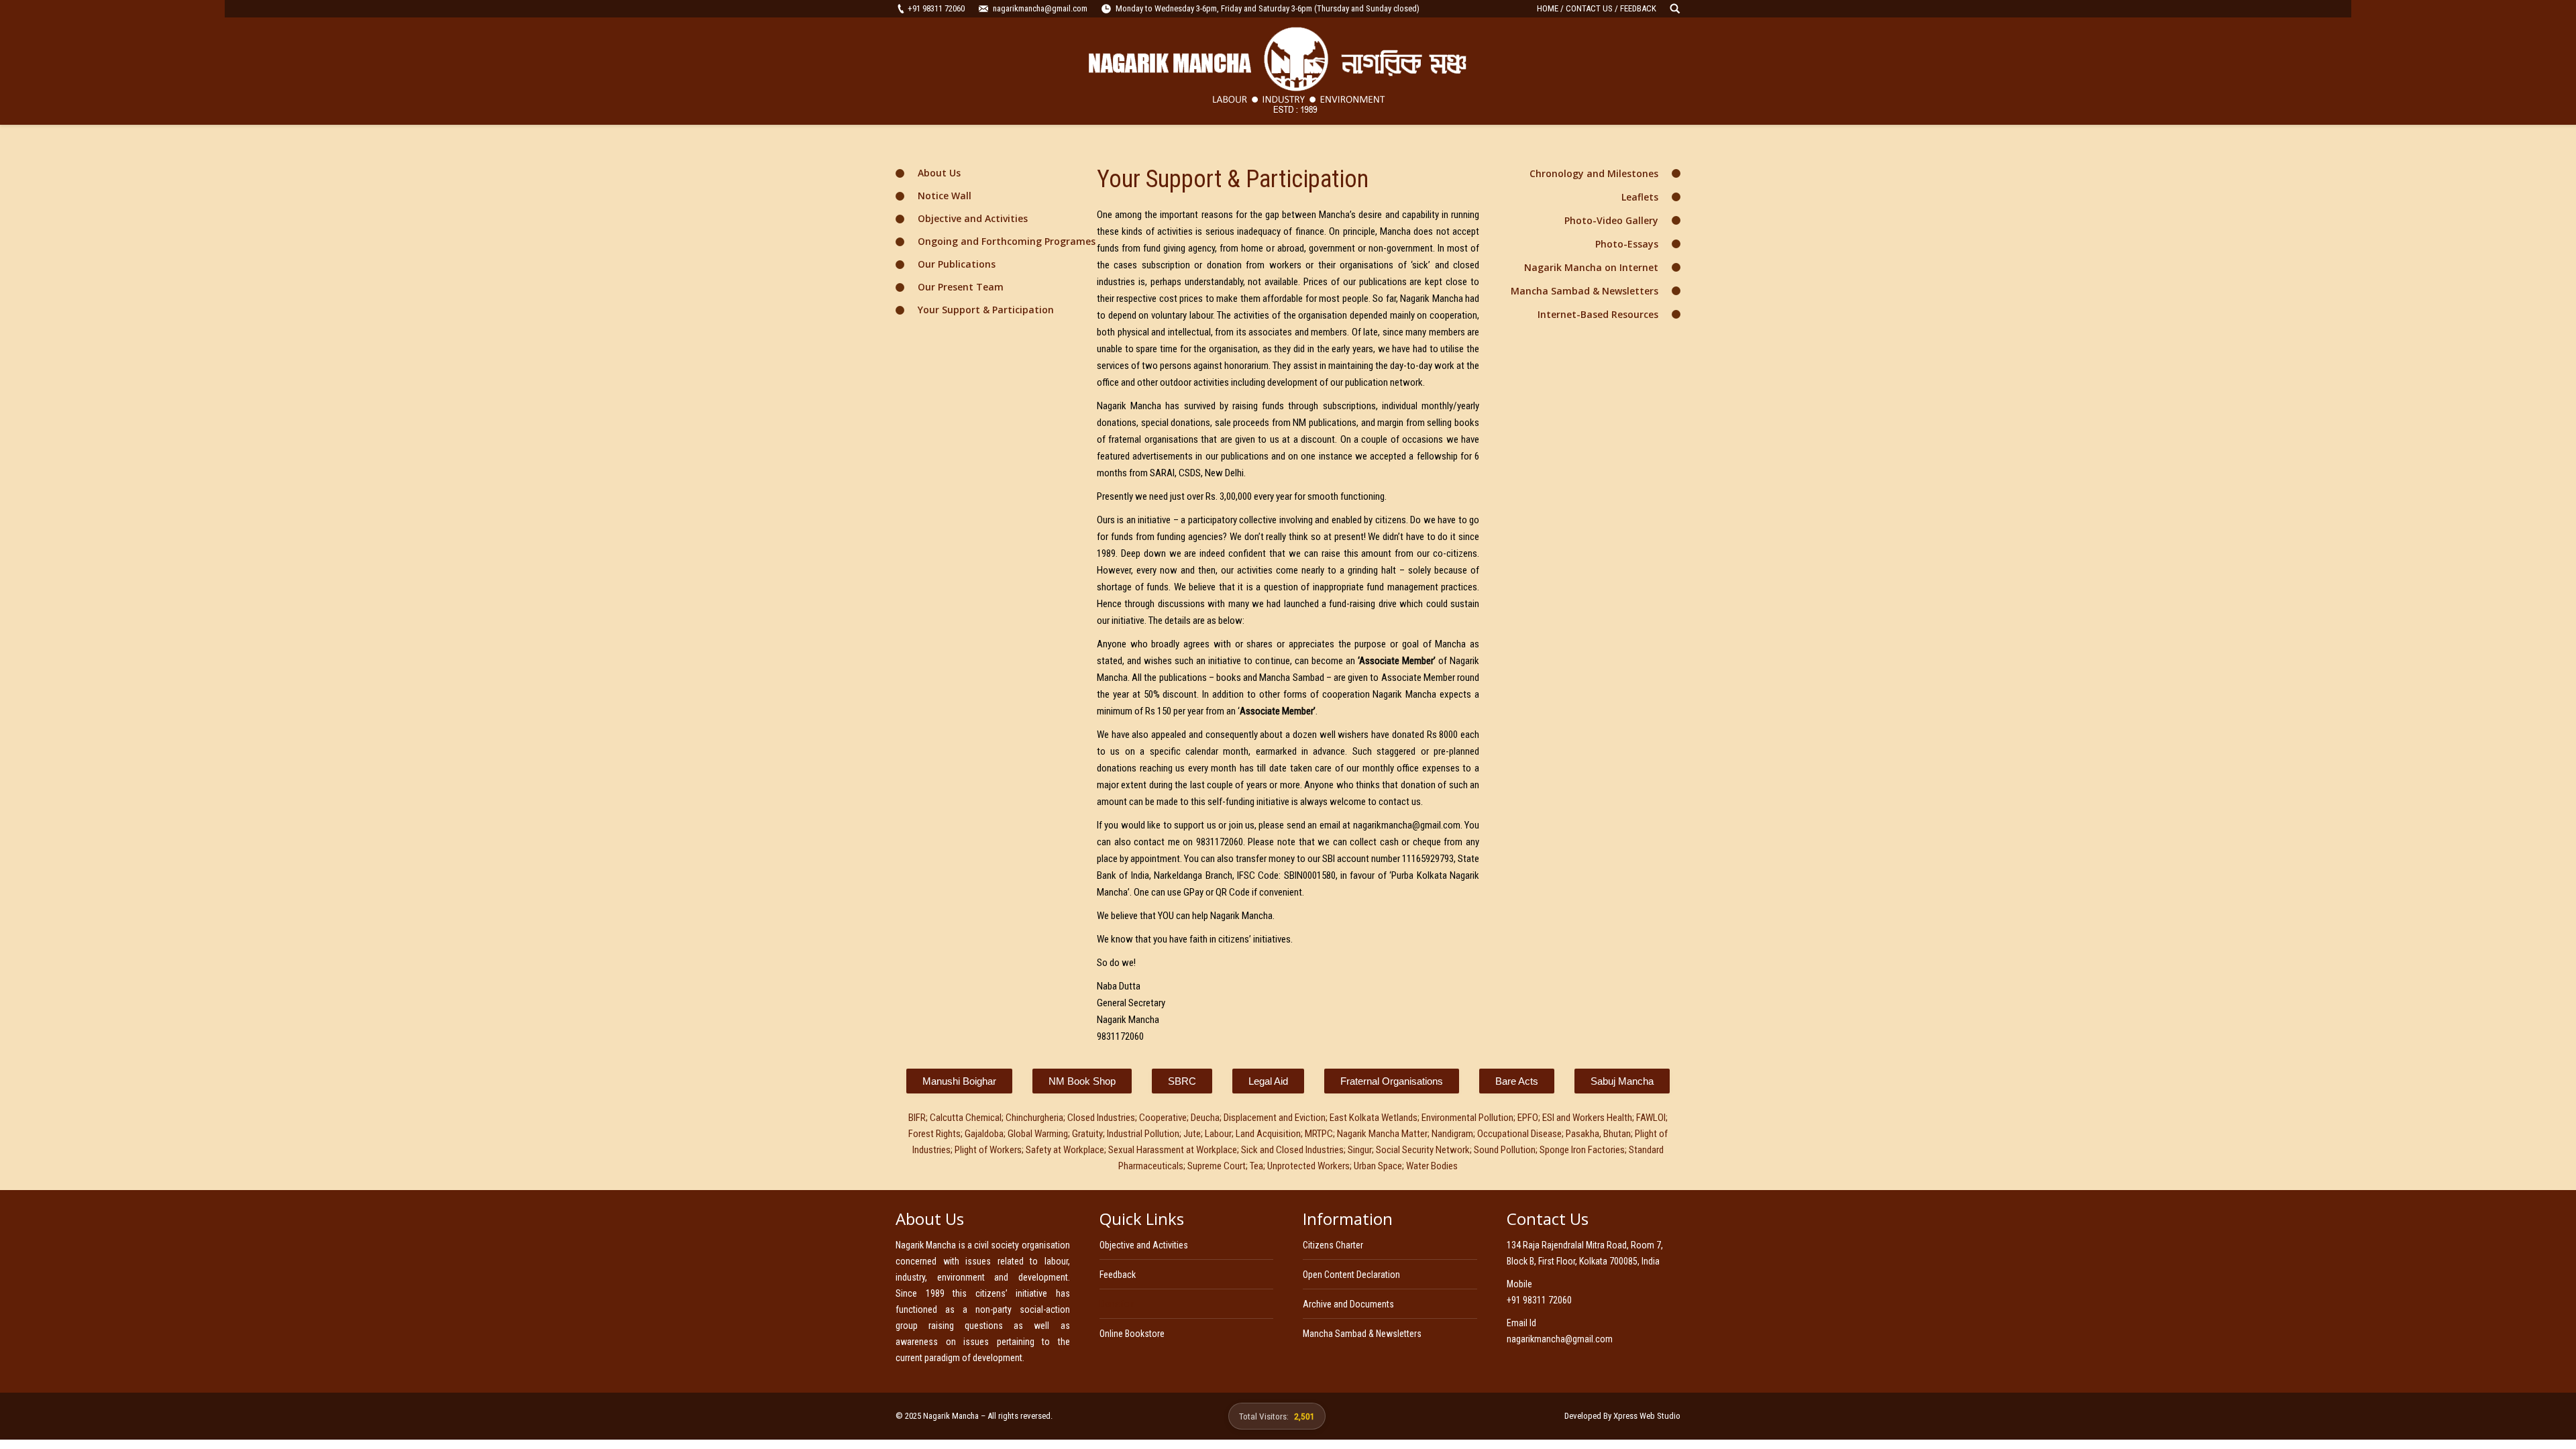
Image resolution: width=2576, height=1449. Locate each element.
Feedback (1118, 1275)
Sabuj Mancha (1622, 1081)
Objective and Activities (973, 218)
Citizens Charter (1333, 1245)
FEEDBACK (1638, 8)
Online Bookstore (1132, 1334)
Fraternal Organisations (1392, 1081)
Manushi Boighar (959, 1081)
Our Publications (957, 264)
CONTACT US (1589, 8)
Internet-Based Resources (1598, 314)
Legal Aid (1268, 1081)
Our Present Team (961, 287)
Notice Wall (945, 196)
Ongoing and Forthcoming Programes (1007, 241)
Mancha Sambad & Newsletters (1585, 291)
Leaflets (1640, 197)
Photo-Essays (1627, 244)
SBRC (1182, 1081)
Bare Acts (1517, 1081)
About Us (939, 173)
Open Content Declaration (1351, 1275)
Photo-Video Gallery (1611, 220)
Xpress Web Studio (1647, 1416)
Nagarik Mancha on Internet (1591, 267)
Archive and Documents (1348, 1304)
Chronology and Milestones (1594, 173)
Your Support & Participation (986, 310)
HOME (1548, 8)
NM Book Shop (1082, 1081)
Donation (1117, 1304)
